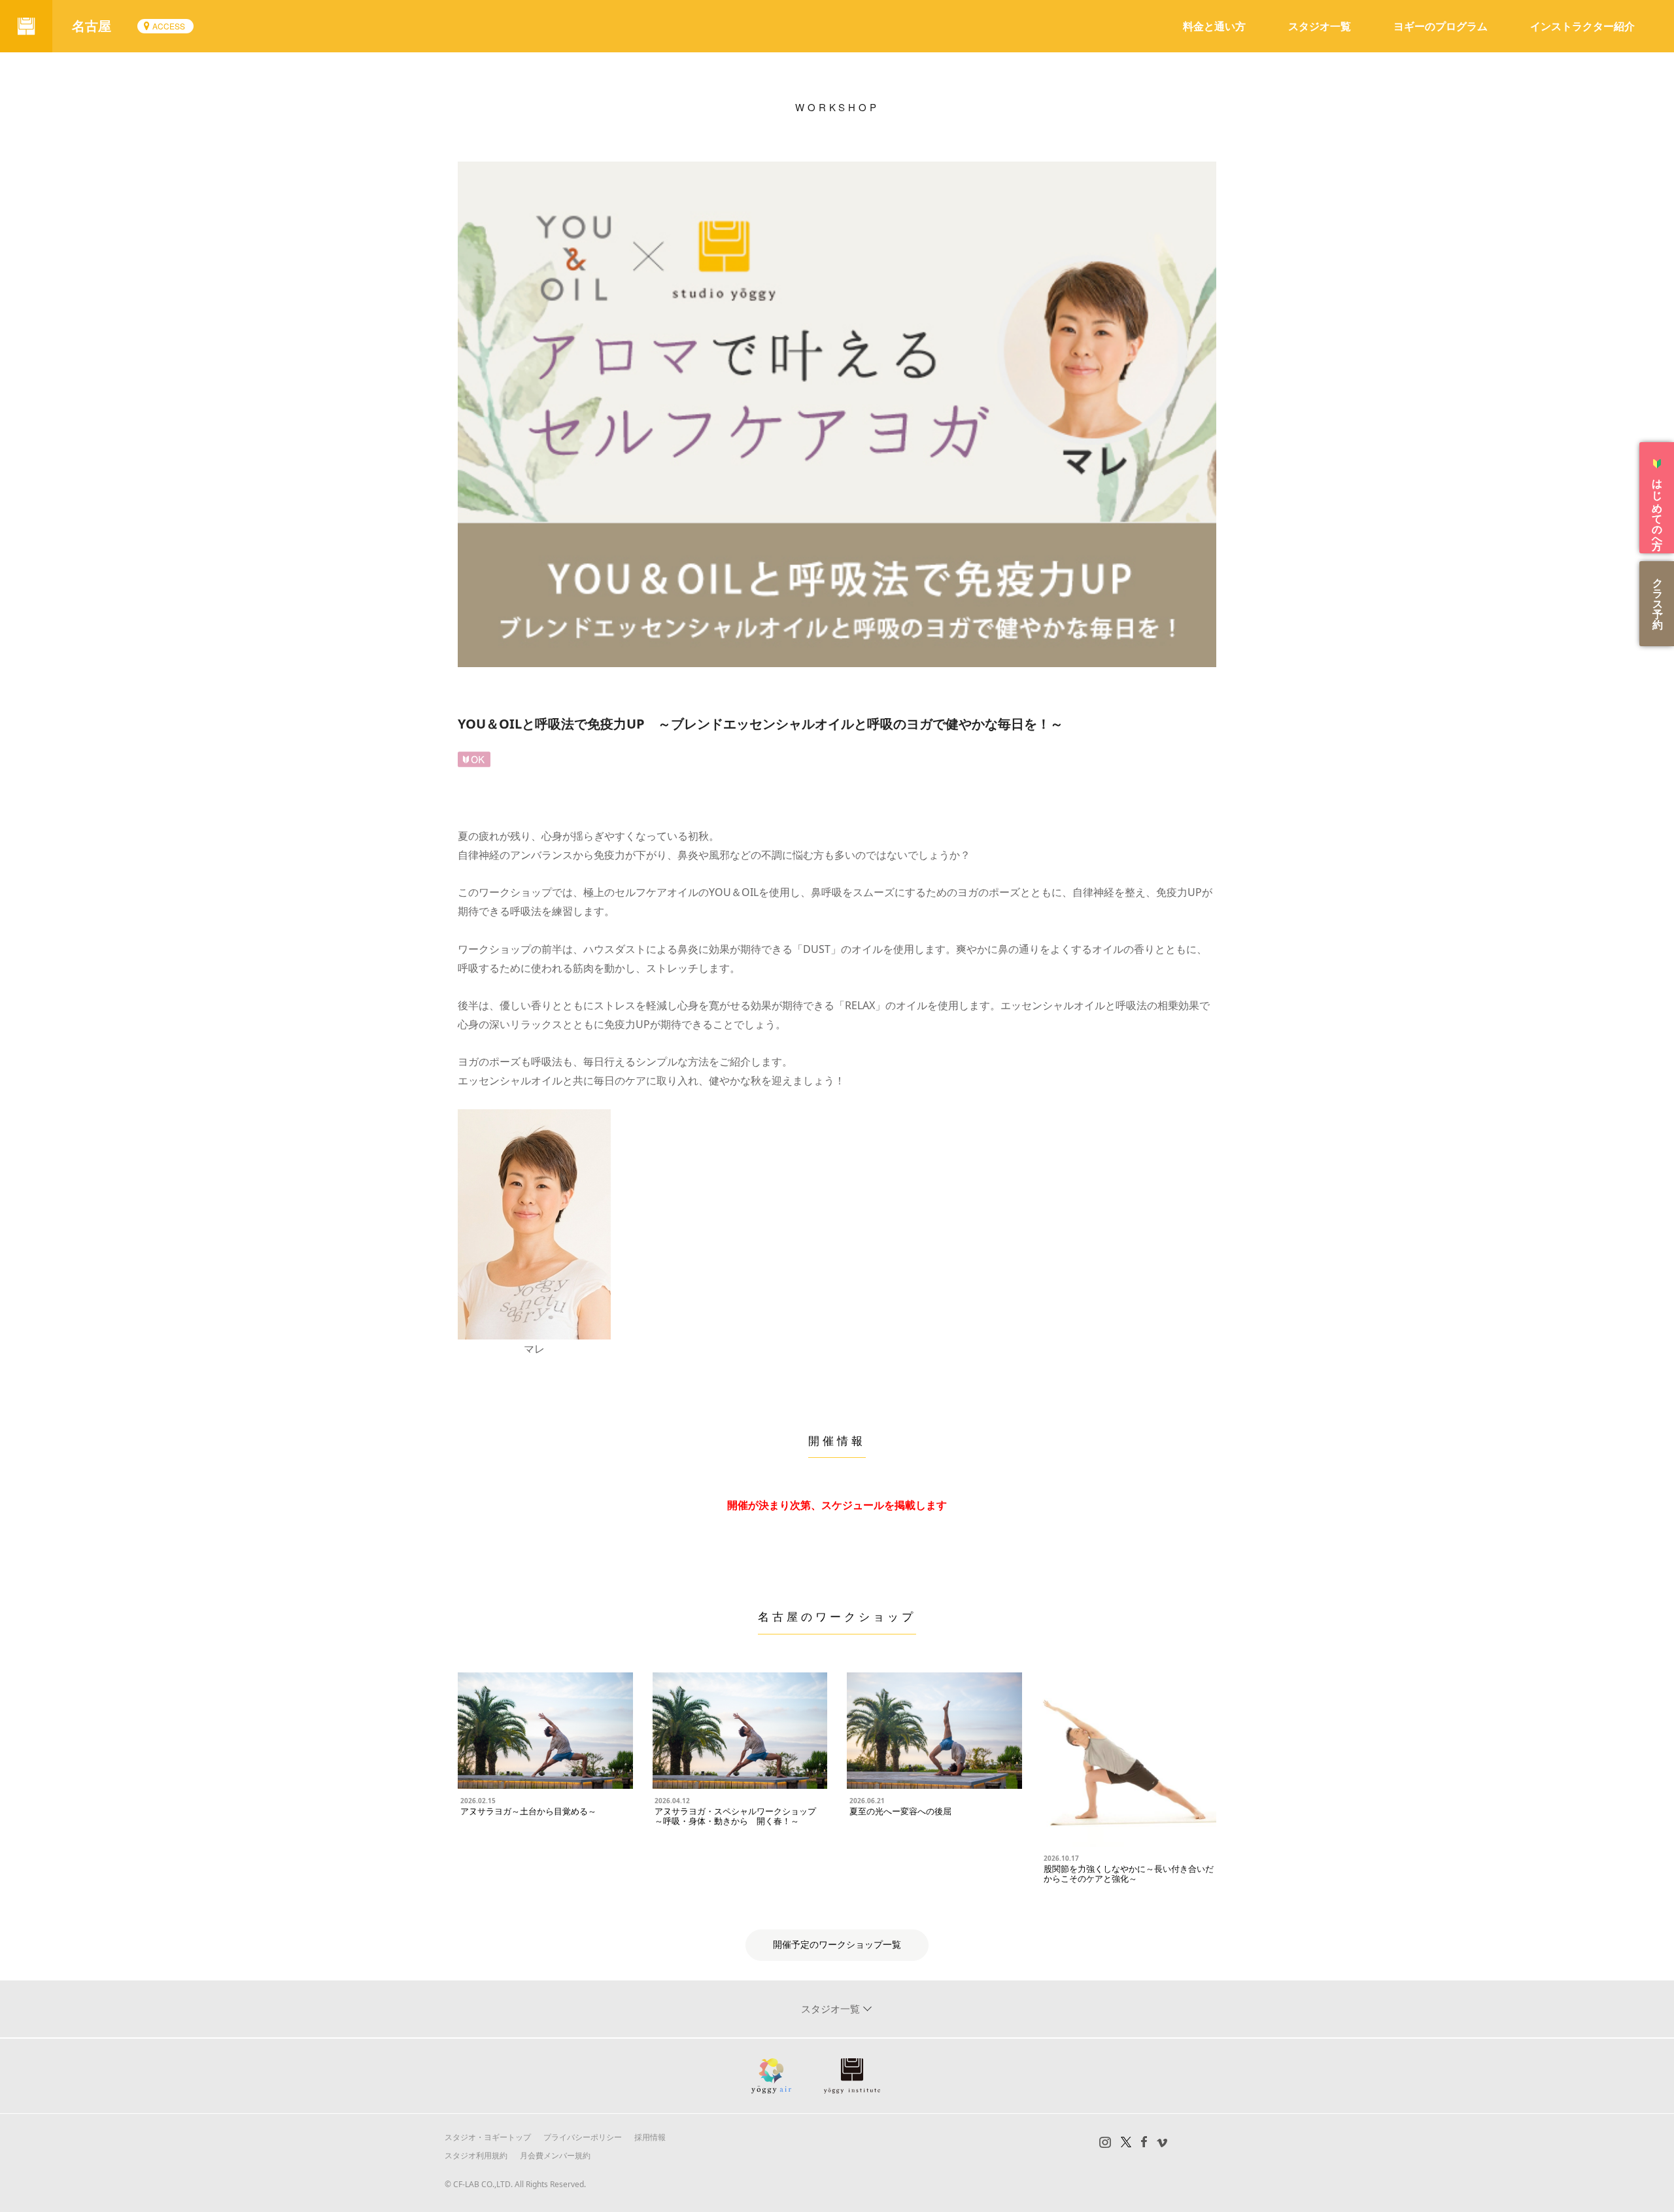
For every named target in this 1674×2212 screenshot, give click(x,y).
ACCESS (169, 26)
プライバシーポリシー (583, 2137)
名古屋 (92, 26)
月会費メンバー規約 (555, 2155)
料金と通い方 (1214, 26)
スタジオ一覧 (1320, 26)
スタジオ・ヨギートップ (488, 2137)
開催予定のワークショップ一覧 (837, 1945)
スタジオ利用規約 (476, 2155)
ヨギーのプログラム (1441, 26)
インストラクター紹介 (1582, 26)
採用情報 (650, 2137)
